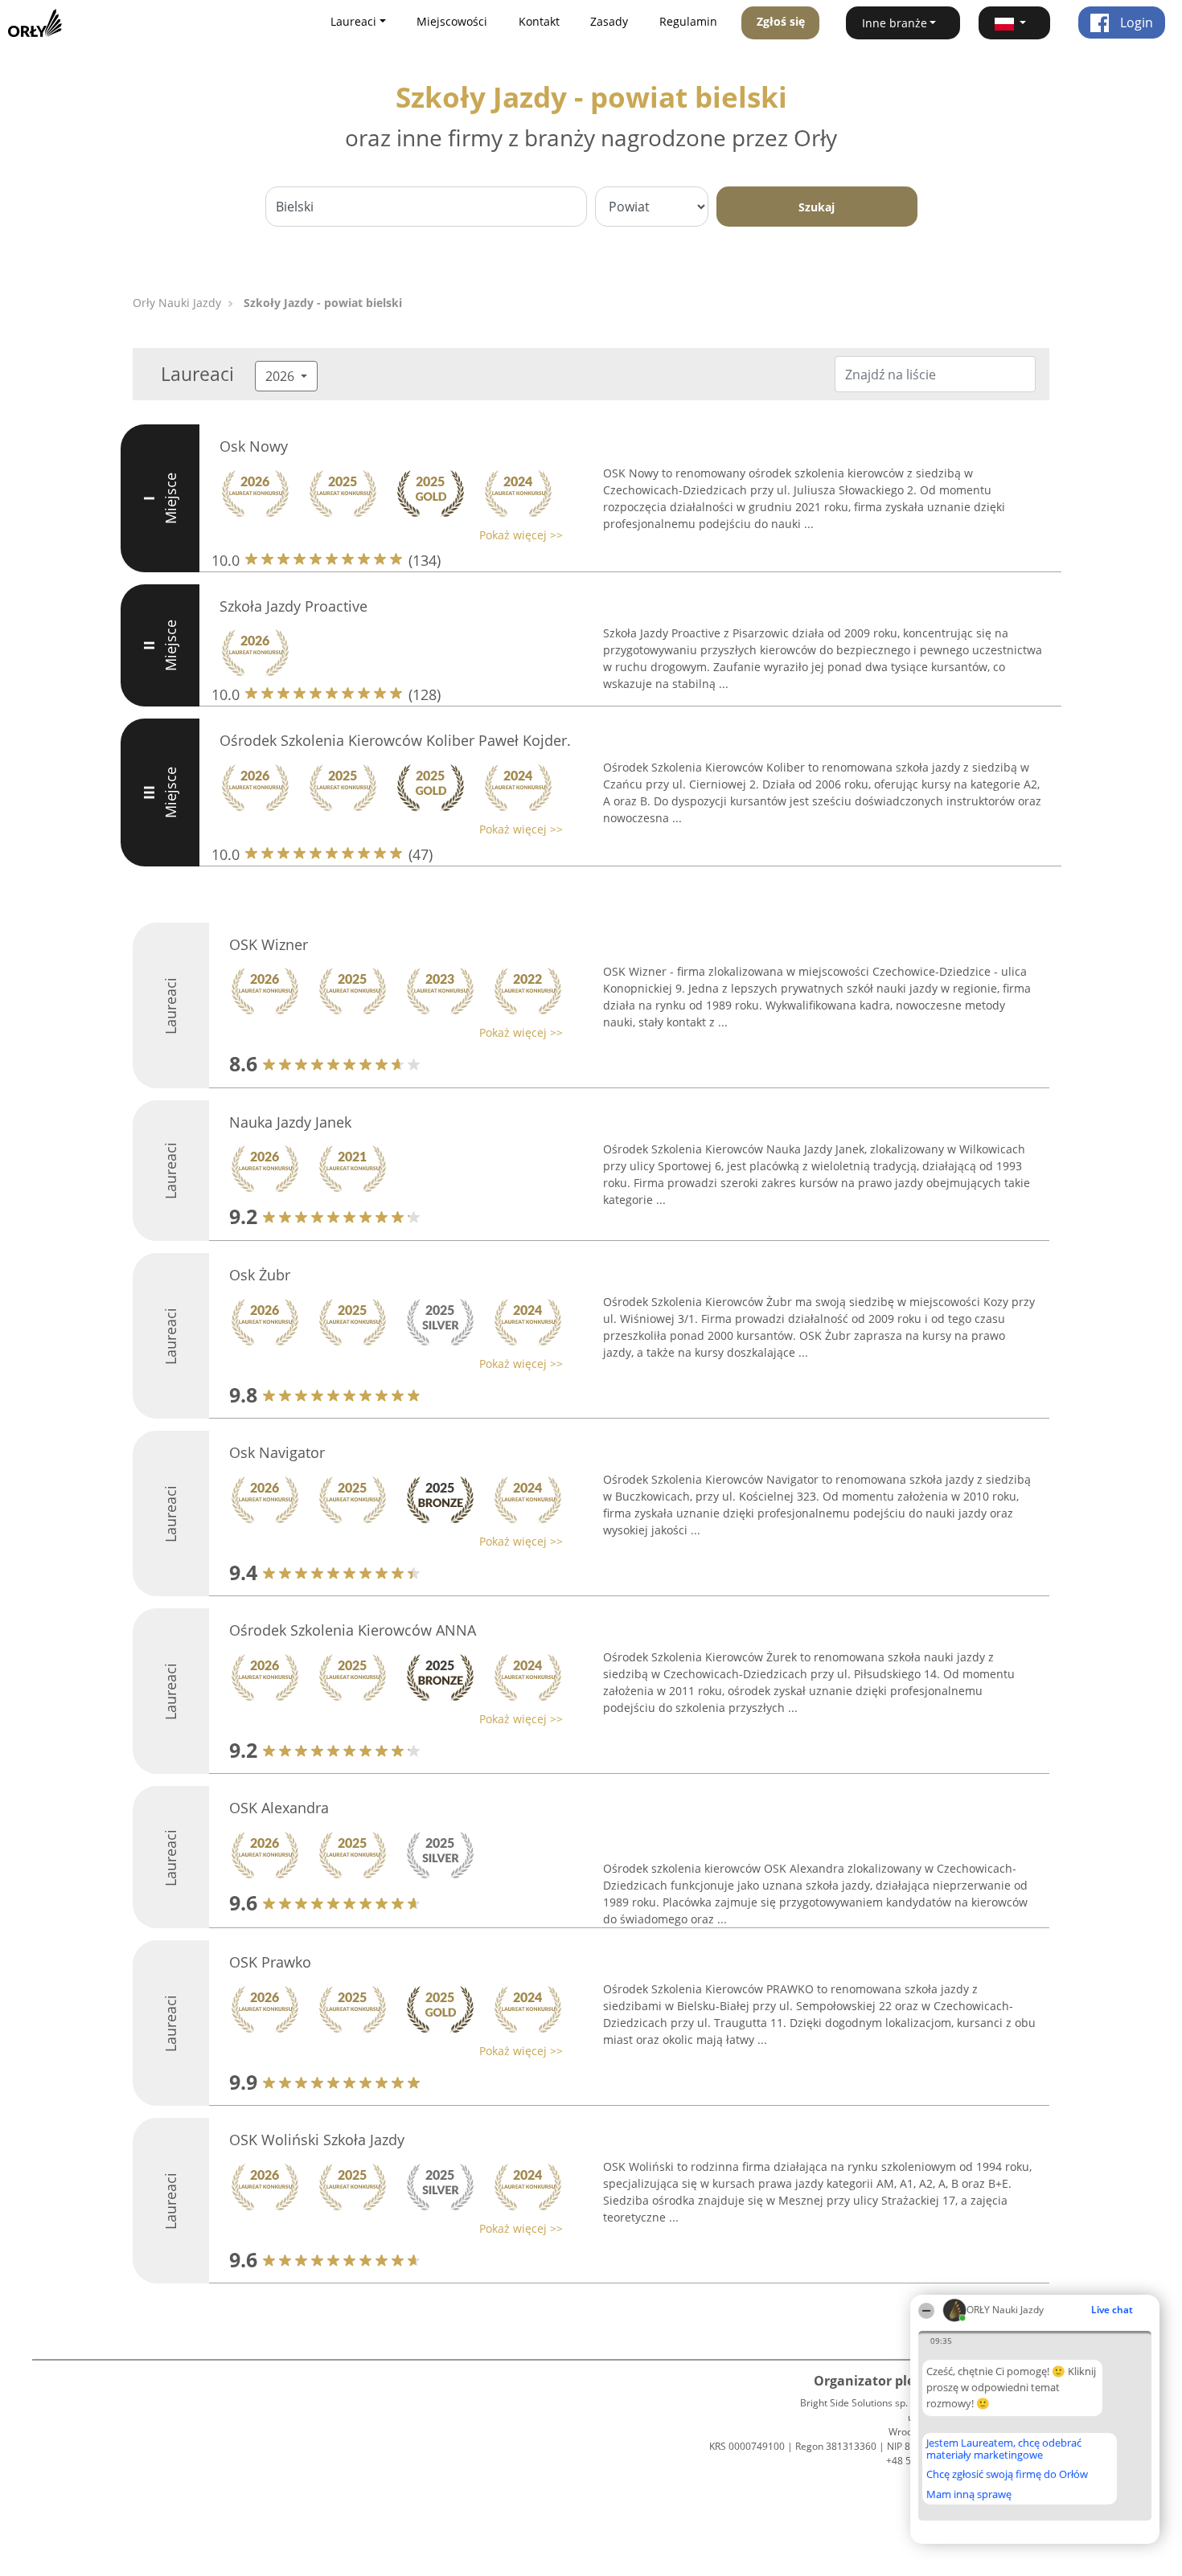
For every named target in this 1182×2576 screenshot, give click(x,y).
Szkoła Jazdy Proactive (293, 606)
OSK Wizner (269, 944)
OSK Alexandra (279, 1808)
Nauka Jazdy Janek (290, 1122)
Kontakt (539, 21)
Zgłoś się (781, 21)
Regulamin (688, 21)
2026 (281, 376)
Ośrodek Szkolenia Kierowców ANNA (353, 1630)
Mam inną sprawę (969, 2494)
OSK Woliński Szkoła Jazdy (317, 2140)
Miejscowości (452, 21)
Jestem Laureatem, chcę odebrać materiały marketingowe (1004, 2449)
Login (1135, 23)
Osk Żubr (260, 1275)
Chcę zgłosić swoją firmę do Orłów (1007, 2475)
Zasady (609, 21)
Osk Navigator (277, 1452)
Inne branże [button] (895, 23)
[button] (1015, 23)
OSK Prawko (270, 1962)
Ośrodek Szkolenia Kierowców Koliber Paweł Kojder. (395, 740)
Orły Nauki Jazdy (177, 303)
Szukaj (817, 207)
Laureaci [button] (353, 21)
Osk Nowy (254, 446)
